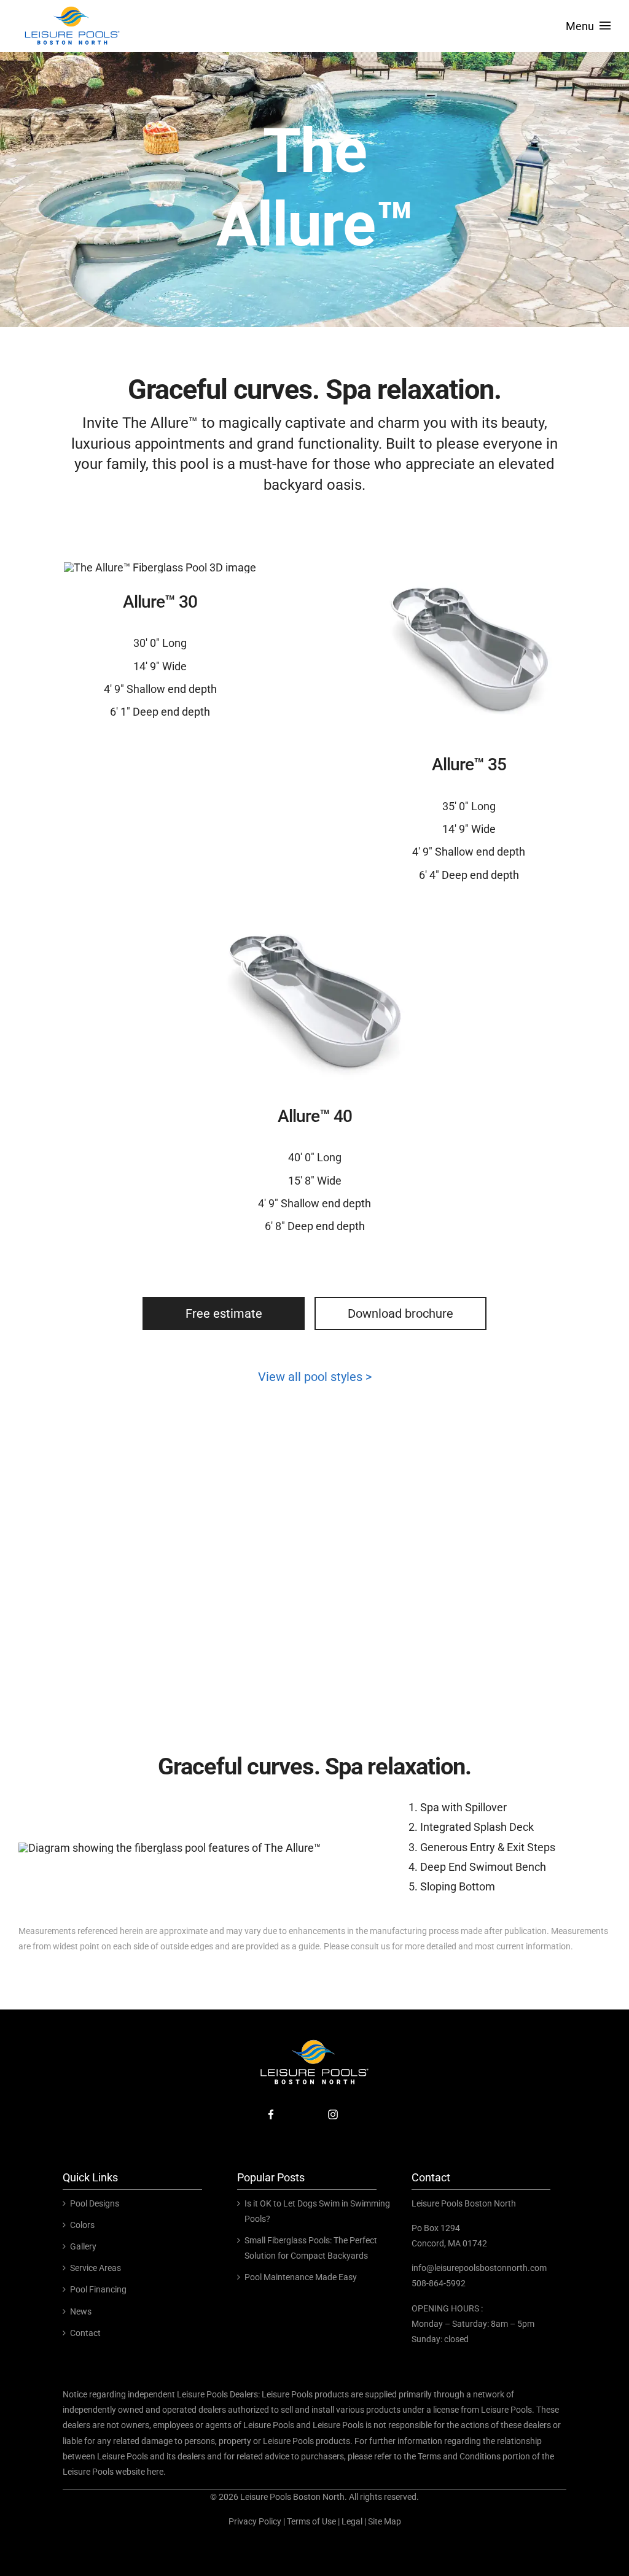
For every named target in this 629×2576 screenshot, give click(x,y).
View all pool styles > (315, 1377)
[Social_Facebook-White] (271, 2107)
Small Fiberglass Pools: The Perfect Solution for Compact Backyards (311, 2248)
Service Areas (96, 2268)
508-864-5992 (439, 2283)
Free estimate (224, 1313)
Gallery (83, 2246)
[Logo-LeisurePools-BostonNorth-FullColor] (72, 8)
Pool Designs (95, 2203)
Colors (82, 2225)
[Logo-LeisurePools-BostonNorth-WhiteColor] (314, 2042)
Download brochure (400, 1313)
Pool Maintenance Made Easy (301, 2277)
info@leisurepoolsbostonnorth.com (479, 2268)
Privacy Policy (255, 2521)
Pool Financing (98, 2289)
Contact (85, 2333)
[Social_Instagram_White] (333, 2107)
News (81, 2311)
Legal (352, 2521)
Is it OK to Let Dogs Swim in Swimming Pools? (317, 2211)
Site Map (385, 2521)
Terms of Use (311, 2521)
